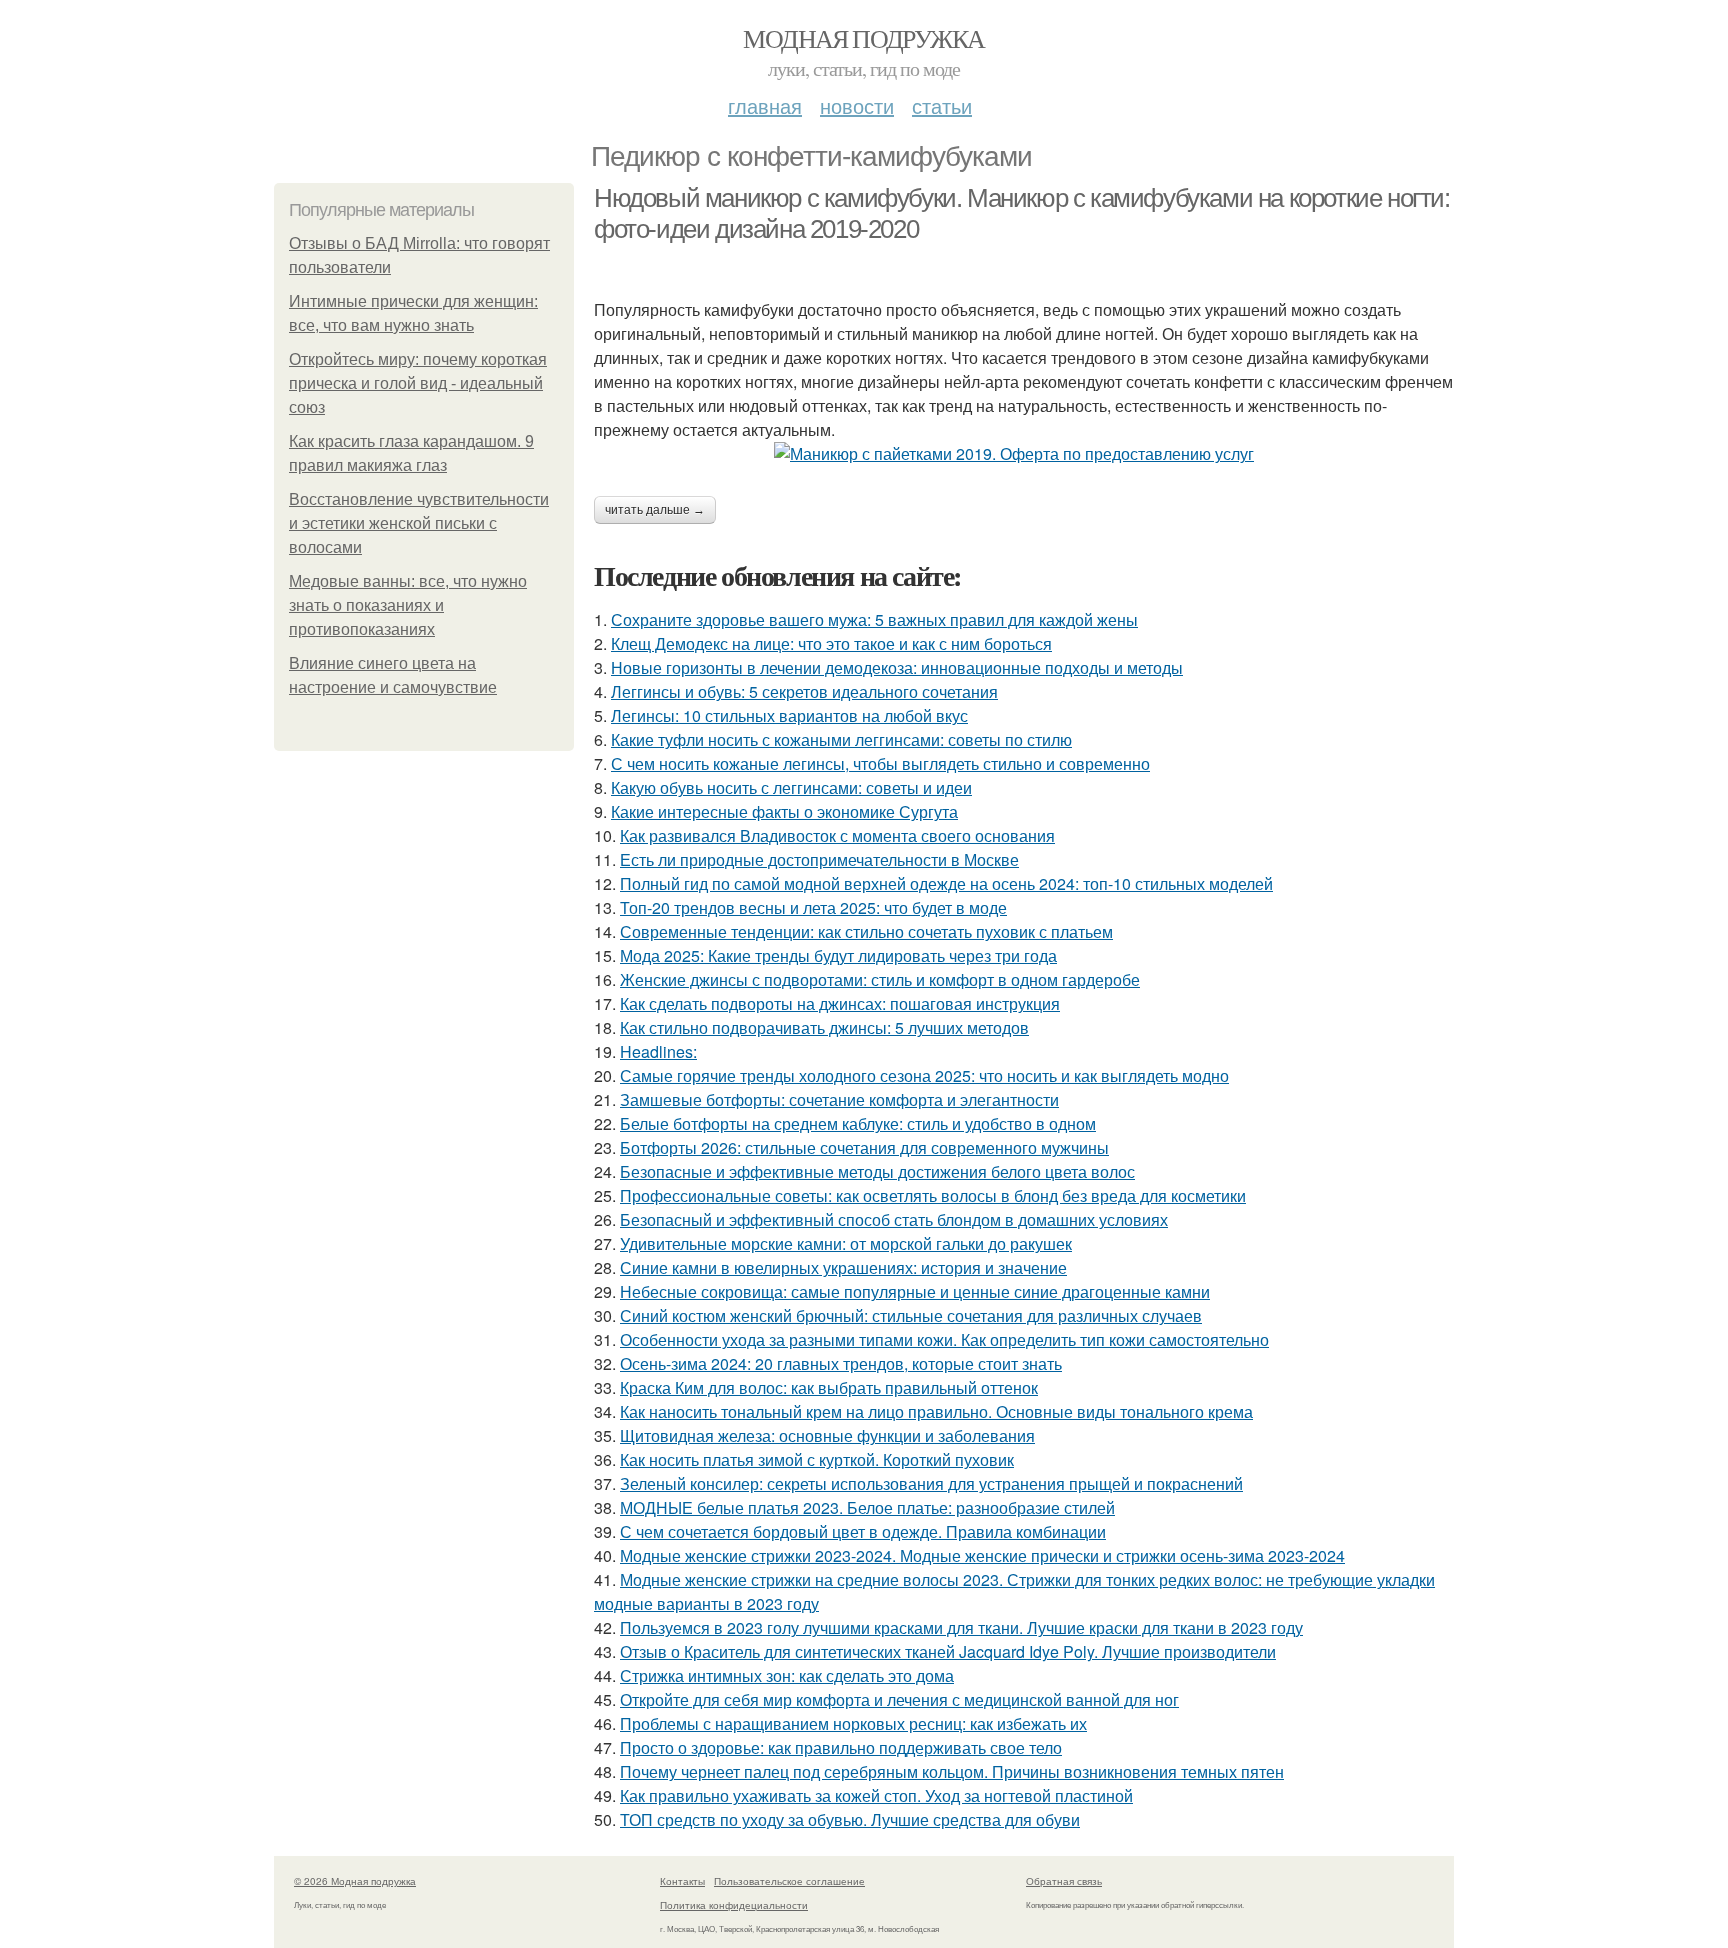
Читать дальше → (655, 510)
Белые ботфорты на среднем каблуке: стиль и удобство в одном (858, 1123)
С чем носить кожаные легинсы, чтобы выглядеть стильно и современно (880, 763)
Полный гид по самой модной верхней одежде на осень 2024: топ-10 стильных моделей (946, 883)
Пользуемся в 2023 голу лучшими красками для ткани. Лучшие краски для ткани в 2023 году (961, 1627)
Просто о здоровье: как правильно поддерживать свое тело (841, 1747)
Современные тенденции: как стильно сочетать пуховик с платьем (866, 931)
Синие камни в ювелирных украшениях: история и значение (843, 1267)
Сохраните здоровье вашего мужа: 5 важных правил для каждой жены (874, 619)
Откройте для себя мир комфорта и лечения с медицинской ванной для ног (899, 1699)
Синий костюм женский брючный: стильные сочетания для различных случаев (911, 1315)
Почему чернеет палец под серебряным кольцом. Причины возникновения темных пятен (952, 1771)
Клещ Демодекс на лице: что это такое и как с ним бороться (831, 643)
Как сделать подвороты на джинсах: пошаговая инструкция (840, 1003)
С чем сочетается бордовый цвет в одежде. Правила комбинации (863, 1531)
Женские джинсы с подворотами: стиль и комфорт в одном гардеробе (880, 979)
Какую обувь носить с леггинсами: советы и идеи (791, 787)
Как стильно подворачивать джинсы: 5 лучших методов (824, 1027)
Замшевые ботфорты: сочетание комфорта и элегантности (839, 1099)
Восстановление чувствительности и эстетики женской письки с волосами (419, 523)
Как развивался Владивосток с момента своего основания (837, 835)
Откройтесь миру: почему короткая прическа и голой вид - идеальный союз (418, 383)
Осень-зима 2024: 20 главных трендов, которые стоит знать (841, 1363)
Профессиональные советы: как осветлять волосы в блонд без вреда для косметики (933, 1195)
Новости (857, 105)
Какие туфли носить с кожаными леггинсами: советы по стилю (841, 739)
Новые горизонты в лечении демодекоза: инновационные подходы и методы (897, 667)
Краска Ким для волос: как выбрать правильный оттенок (829, 1387)
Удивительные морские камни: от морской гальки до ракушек (846, 1243)
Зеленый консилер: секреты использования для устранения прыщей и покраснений (931, 1483)
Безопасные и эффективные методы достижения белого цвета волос (877, 1171)
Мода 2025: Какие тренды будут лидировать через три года (838, 955)
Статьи (942, 105)
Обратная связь (1064, 1881)
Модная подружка (863, 38)
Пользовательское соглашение (789, 1881)
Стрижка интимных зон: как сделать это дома (787, 1675)
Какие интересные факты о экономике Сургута (784, 811)
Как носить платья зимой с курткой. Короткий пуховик (817, 1459)
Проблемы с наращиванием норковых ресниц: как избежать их (853, 1723)
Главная (765, 105)
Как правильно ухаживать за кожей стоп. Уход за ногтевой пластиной (876, 1795)
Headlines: (658, 1051)
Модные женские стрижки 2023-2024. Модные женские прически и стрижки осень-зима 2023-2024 (982, 1555)
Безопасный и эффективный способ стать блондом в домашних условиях (894, 1219)
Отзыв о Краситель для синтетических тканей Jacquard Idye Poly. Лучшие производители (948, 1651)
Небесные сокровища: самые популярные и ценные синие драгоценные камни (915, 1291)
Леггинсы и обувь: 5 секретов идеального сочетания (804, 691)
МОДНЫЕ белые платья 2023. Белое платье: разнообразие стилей (867, 1507)
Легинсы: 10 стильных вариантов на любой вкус (789, 715)
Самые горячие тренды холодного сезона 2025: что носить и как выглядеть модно (924, 1075)
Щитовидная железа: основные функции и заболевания (827, 1435)
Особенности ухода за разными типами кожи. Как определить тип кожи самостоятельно (944, 1339)
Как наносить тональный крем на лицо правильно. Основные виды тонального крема (936, 1411)
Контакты (682, 1881)
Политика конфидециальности (734, 1905)
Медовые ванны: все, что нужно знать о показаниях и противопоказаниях (408, 605)
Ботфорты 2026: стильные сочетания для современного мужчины (864, 1147)
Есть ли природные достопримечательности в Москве (819, 859)
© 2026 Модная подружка (355, 1881)
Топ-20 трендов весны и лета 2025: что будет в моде (813, 907)
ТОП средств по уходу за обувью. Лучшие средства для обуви (850, 1819)
